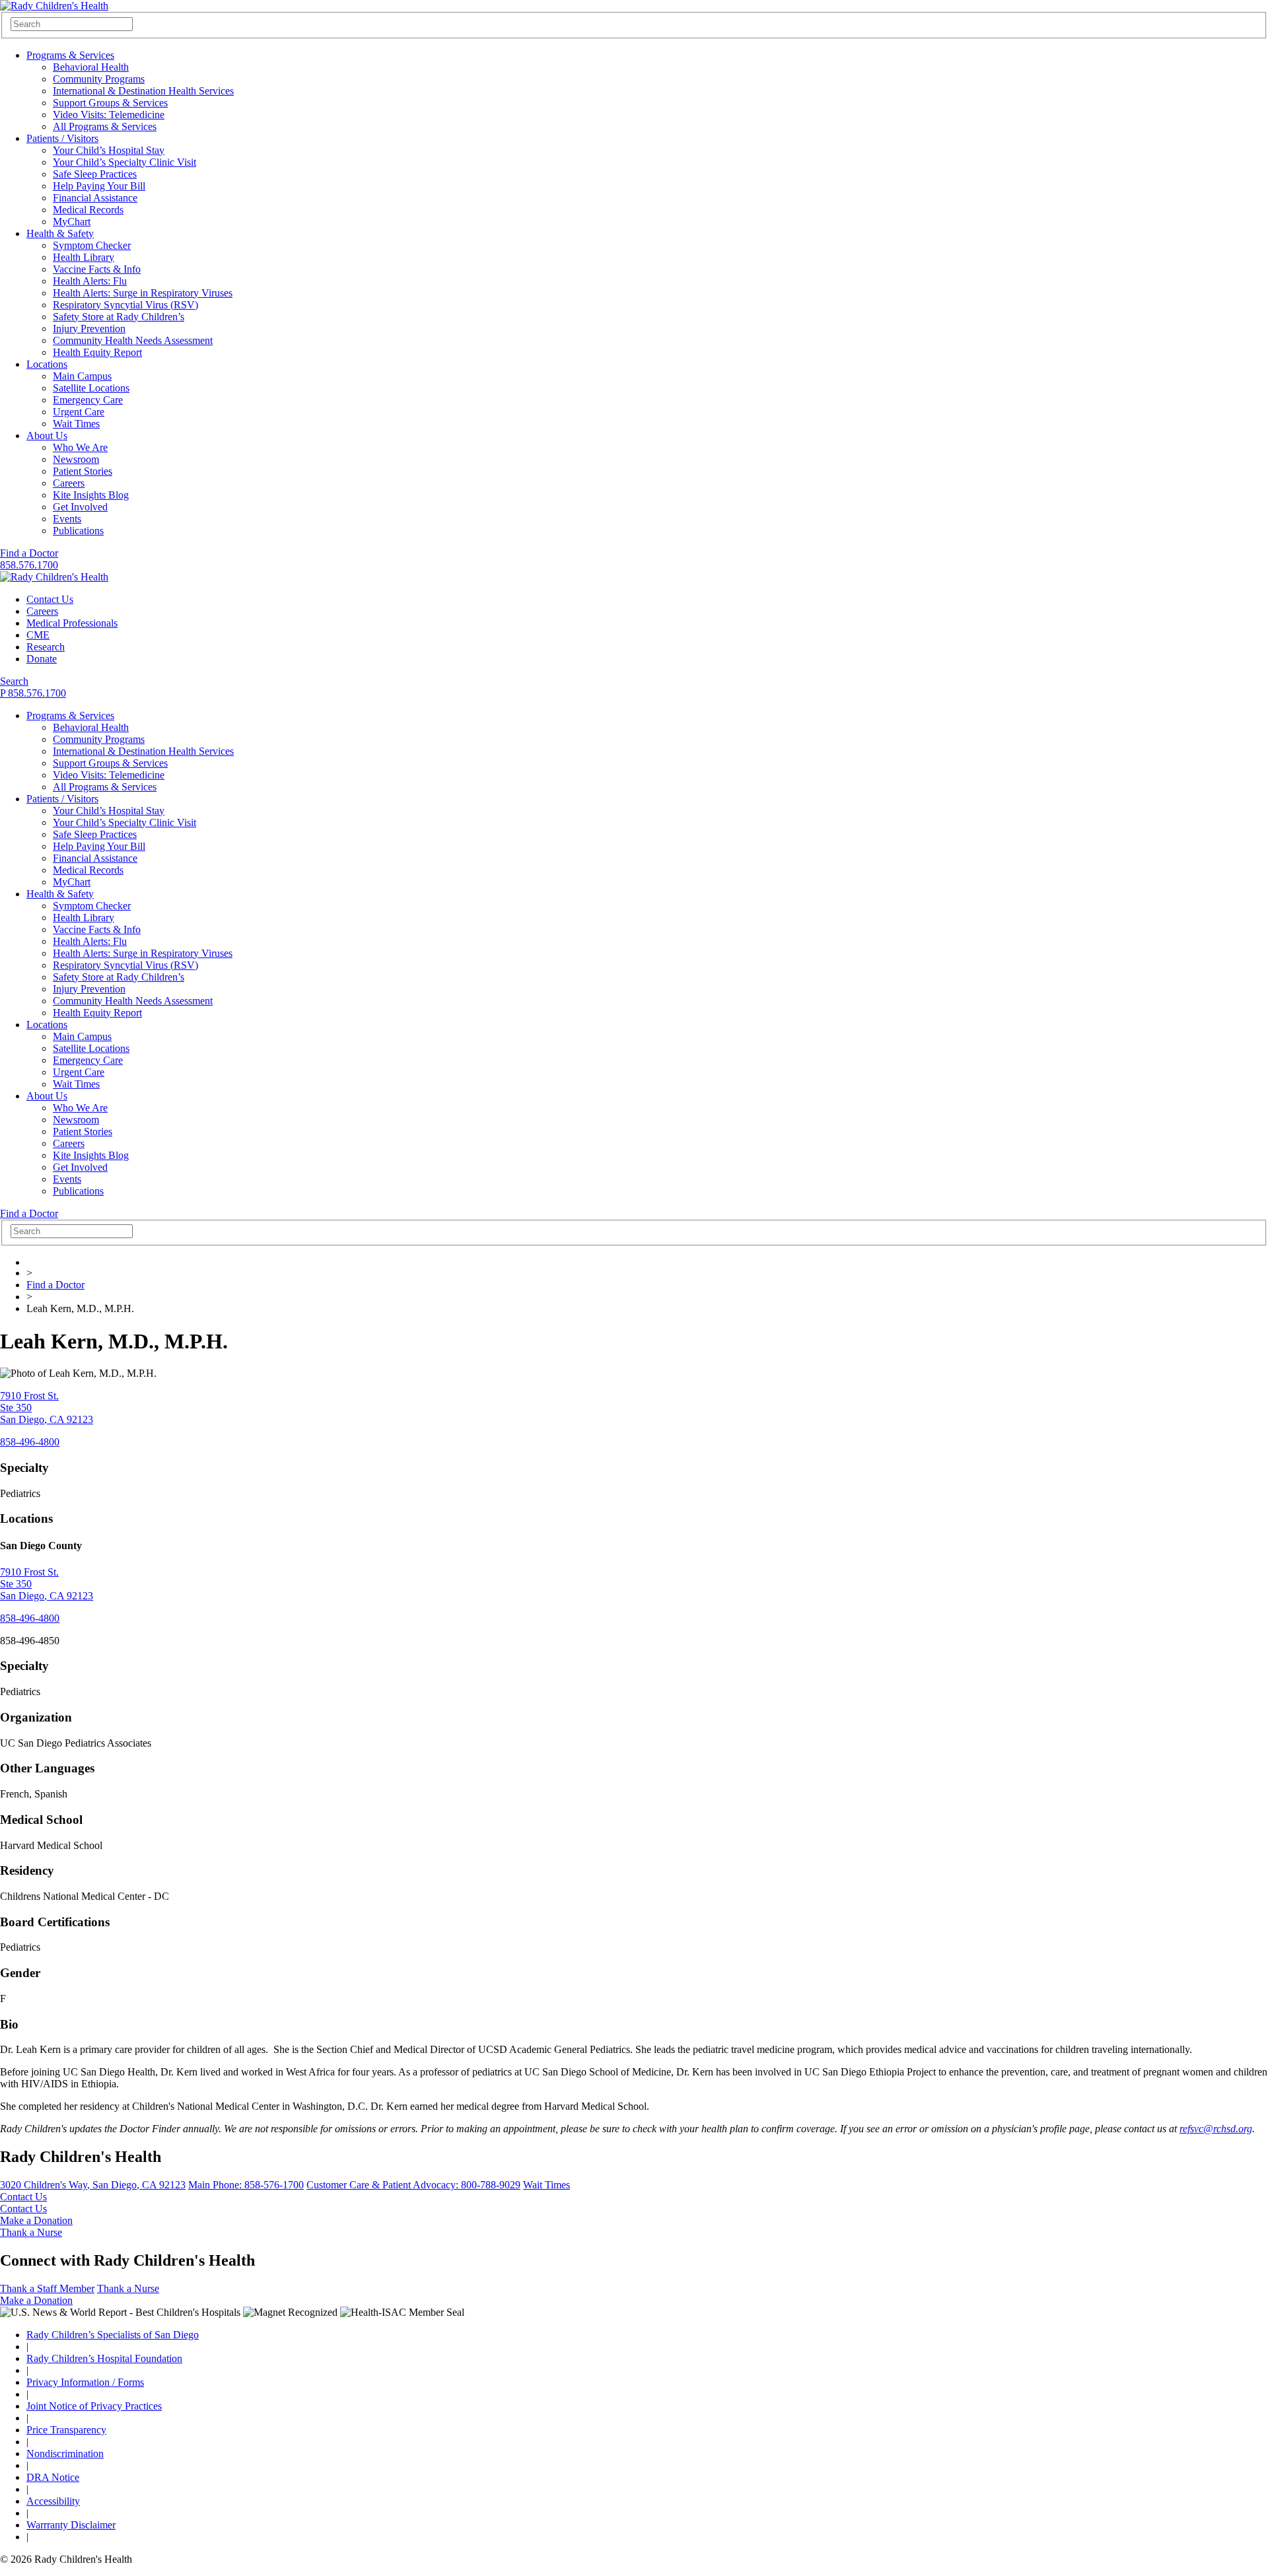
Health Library (84, 257)
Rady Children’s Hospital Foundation (104, 2358)
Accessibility (53, 2501)
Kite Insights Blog (91, 495)
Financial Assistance (95, 198)
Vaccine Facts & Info (97, 269)
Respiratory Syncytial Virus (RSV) (125, 305)
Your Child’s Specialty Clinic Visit (124, 162)
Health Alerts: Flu (90, 281)
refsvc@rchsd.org (1216, 2129)
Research (46, 647)
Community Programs (99, 79)
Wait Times (76, 424)
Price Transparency (66, 2430)
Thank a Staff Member (47, 2288)
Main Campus (82, 376)
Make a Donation (36, 2220)
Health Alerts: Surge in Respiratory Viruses (143, 293)
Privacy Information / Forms (85, 2382)
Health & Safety (60, 233)
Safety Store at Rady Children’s (119, 317)
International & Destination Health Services (143, 91)
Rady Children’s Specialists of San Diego (113, 2335)
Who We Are (80, 447)
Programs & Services (70, 55)
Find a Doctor (29, 553)
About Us (47, 435)
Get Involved (80, 507)
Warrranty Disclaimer (71, 2525)
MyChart (72, 222)
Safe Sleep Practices (95, 174)
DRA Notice (53, 2477)
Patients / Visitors (62, 138)
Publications (78, 531)
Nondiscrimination (65, 2454)
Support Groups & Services (110, 103)
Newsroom (76, 459)
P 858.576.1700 (33, 693)
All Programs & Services (105, 126)
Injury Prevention (89, 329)
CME (38, 635)
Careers (69, 483)
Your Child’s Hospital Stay (109, 150)
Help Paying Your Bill (99, 186)
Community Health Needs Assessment (133, 340)
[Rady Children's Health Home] (54, 6)
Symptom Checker (92, 245)
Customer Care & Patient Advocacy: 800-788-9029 (413, 2185)
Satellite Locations (91, 388)
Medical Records (88, 210)
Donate (42, 659)
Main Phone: (246, 2185)
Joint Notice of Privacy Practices (94, 2406)
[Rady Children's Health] (54, 577)
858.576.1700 (29, 565)
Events (67, 519)
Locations (47, 364)
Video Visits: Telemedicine (109, 115)
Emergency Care (88, 400)
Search (14, 681)
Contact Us (50, 599)
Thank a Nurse (31, 2232)
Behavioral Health (91, 67)
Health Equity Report (97, 352)
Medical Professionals (72, 623)
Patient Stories (83, 471)
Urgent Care (79, 412)
